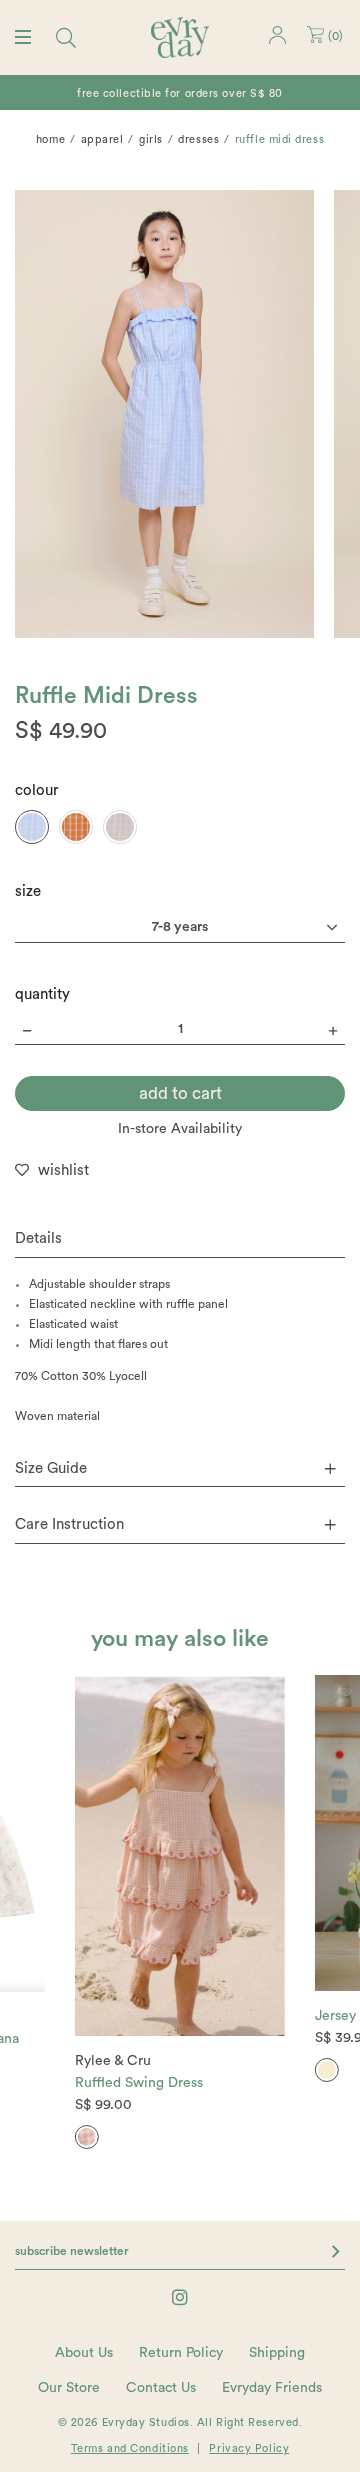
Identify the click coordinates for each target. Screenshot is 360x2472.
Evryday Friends (272, 2388)
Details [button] (38, 1238)
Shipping (277, 2353)
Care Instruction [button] (69, 1524)
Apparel (102, 139)
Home (50, 139)
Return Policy (181, 2353)
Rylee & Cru (113, 2061)
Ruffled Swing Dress (139, 2083)
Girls (151, 139)
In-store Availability (180, 1129)
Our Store (69, 2388)
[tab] (180, 1239)
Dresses (198, 139)
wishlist (63, 1170)
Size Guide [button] (51, 1468)
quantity (42, 994)
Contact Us (161, 2388)
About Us (84, 2353)
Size (28, 891)
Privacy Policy (249, 2448)
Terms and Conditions (130, 2448)
